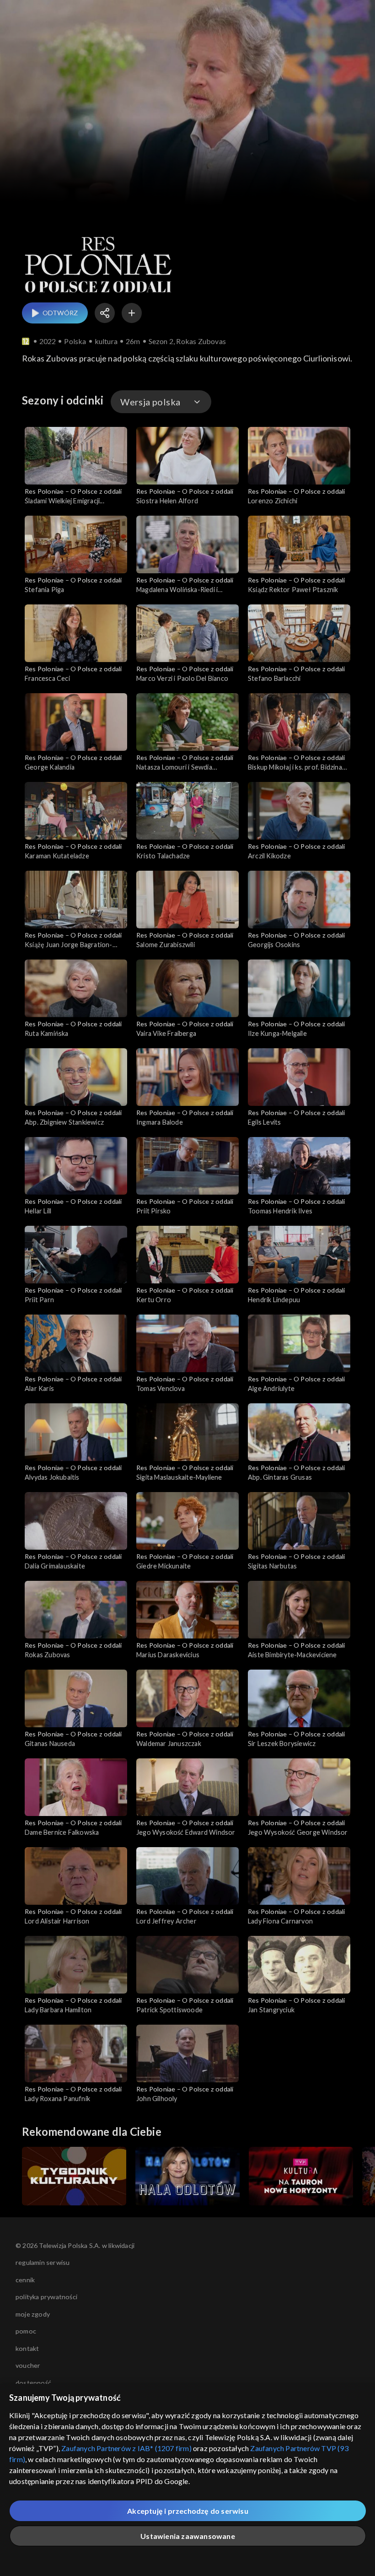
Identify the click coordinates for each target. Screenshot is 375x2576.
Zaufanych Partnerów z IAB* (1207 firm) (126, 2448)
